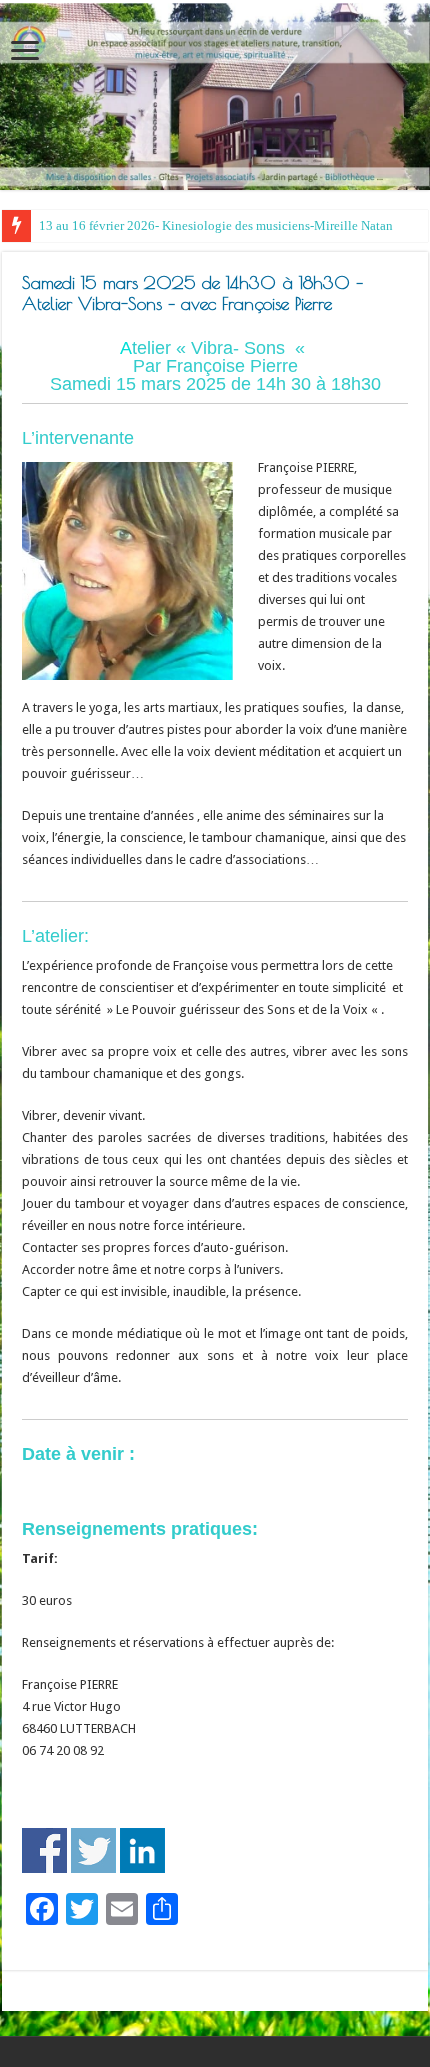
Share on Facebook (44, 1850)
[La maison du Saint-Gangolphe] (215, 96)
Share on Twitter (93, 1850)
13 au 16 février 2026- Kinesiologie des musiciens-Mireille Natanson (225, 225)
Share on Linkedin (142, 1850)
